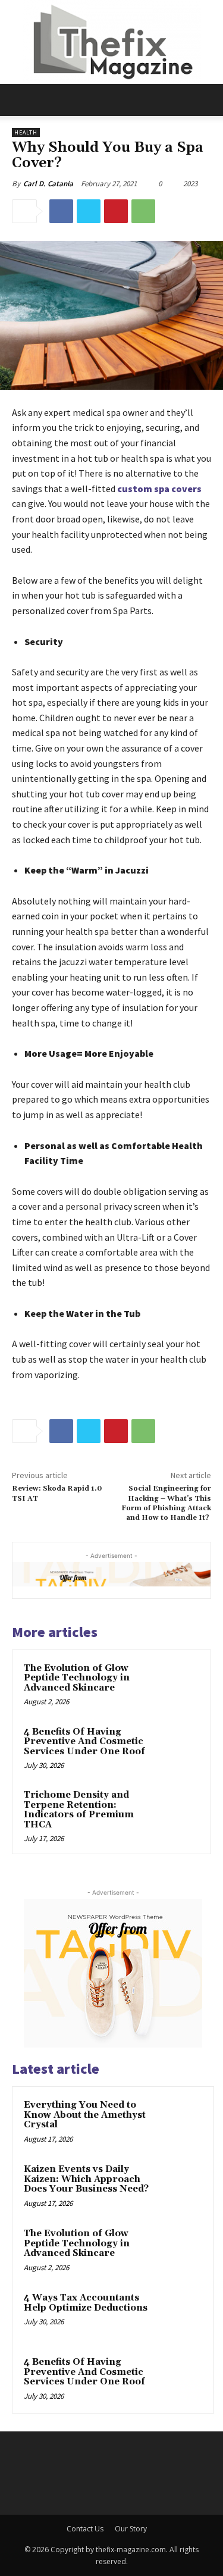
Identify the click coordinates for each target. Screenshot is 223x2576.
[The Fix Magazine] (111, 42)
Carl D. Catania (48, 184)
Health (26, 132)
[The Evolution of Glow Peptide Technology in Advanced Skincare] (176, 1684)
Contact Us (85, 2529)
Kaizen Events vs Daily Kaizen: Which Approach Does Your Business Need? (86, 2179)
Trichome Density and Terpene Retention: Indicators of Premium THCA (79, 1810)
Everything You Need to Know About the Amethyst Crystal (85, 2115)
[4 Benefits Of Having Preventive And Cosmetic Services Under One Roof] (176, 1748)
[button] (20, 100)
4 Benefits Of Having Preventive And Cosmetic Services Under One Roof (84, 1742)
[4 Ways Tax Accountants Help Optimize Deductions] (179, 2314)
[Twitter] (89, 211)
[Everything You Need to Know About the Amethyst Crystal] (179, 2121)
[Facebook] (61, 211)
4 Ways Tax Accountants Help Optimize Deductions (86, 2303)
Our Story (131, 2529)
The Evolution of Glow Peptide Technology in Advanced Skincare (77, 1678)
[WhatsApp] (143, 211)
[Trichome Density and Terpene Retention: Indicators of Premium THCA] (176, 1811)
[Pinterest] (116, 211)
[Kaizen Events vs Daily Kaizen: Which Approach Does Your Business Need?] (179, 2186)
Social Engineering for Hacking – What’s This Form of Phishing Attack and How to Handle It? (166, 1503)
